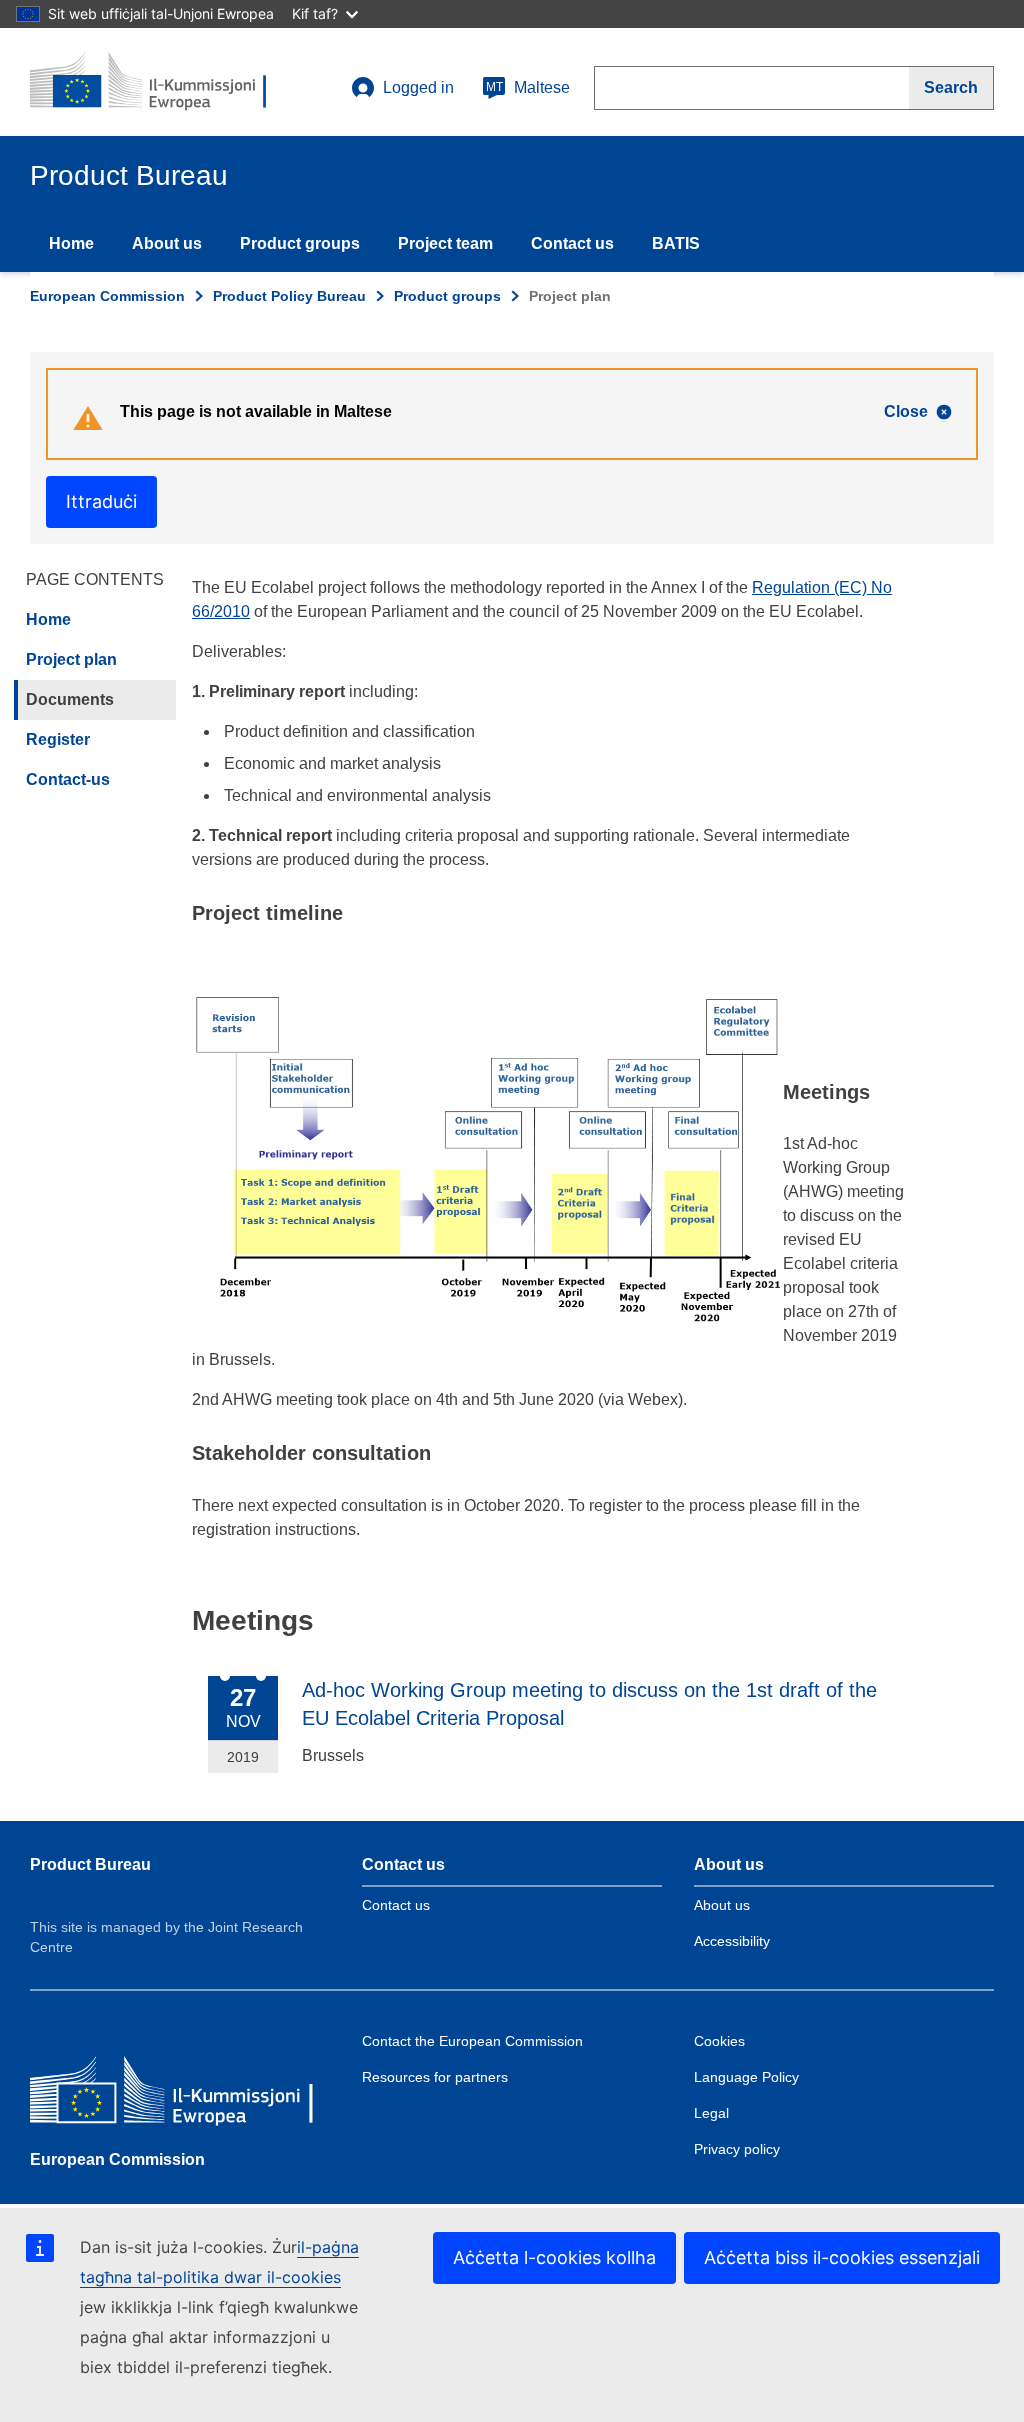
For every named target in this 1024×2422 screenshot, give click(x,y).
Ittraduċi (101, 501)
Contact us (572, 243)
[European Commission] (175, 2093)
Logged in (418, 87)
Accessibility (732, 1941)
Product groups (300, 243)
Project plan (71, 659)
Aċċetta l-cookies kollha (554, 2257)
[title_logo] (151, 82)
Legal (711, 2113)
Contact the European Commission (472, 2041)
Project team (445, 243)
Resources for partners (435, 2077)
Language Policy (746, 2077)
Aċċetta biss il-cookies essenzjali (842, 2257)
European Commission (107, 296)
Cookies (719, 2041)
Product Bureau (90, 1864)
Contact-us (68, 779)
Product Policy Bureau (289, 296)
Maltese (528, 87)
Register (58, 739)
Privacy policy (737, 2149)
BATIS (676, 243)
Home (71, 243)
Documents (70, 699)
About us (167, 243)
